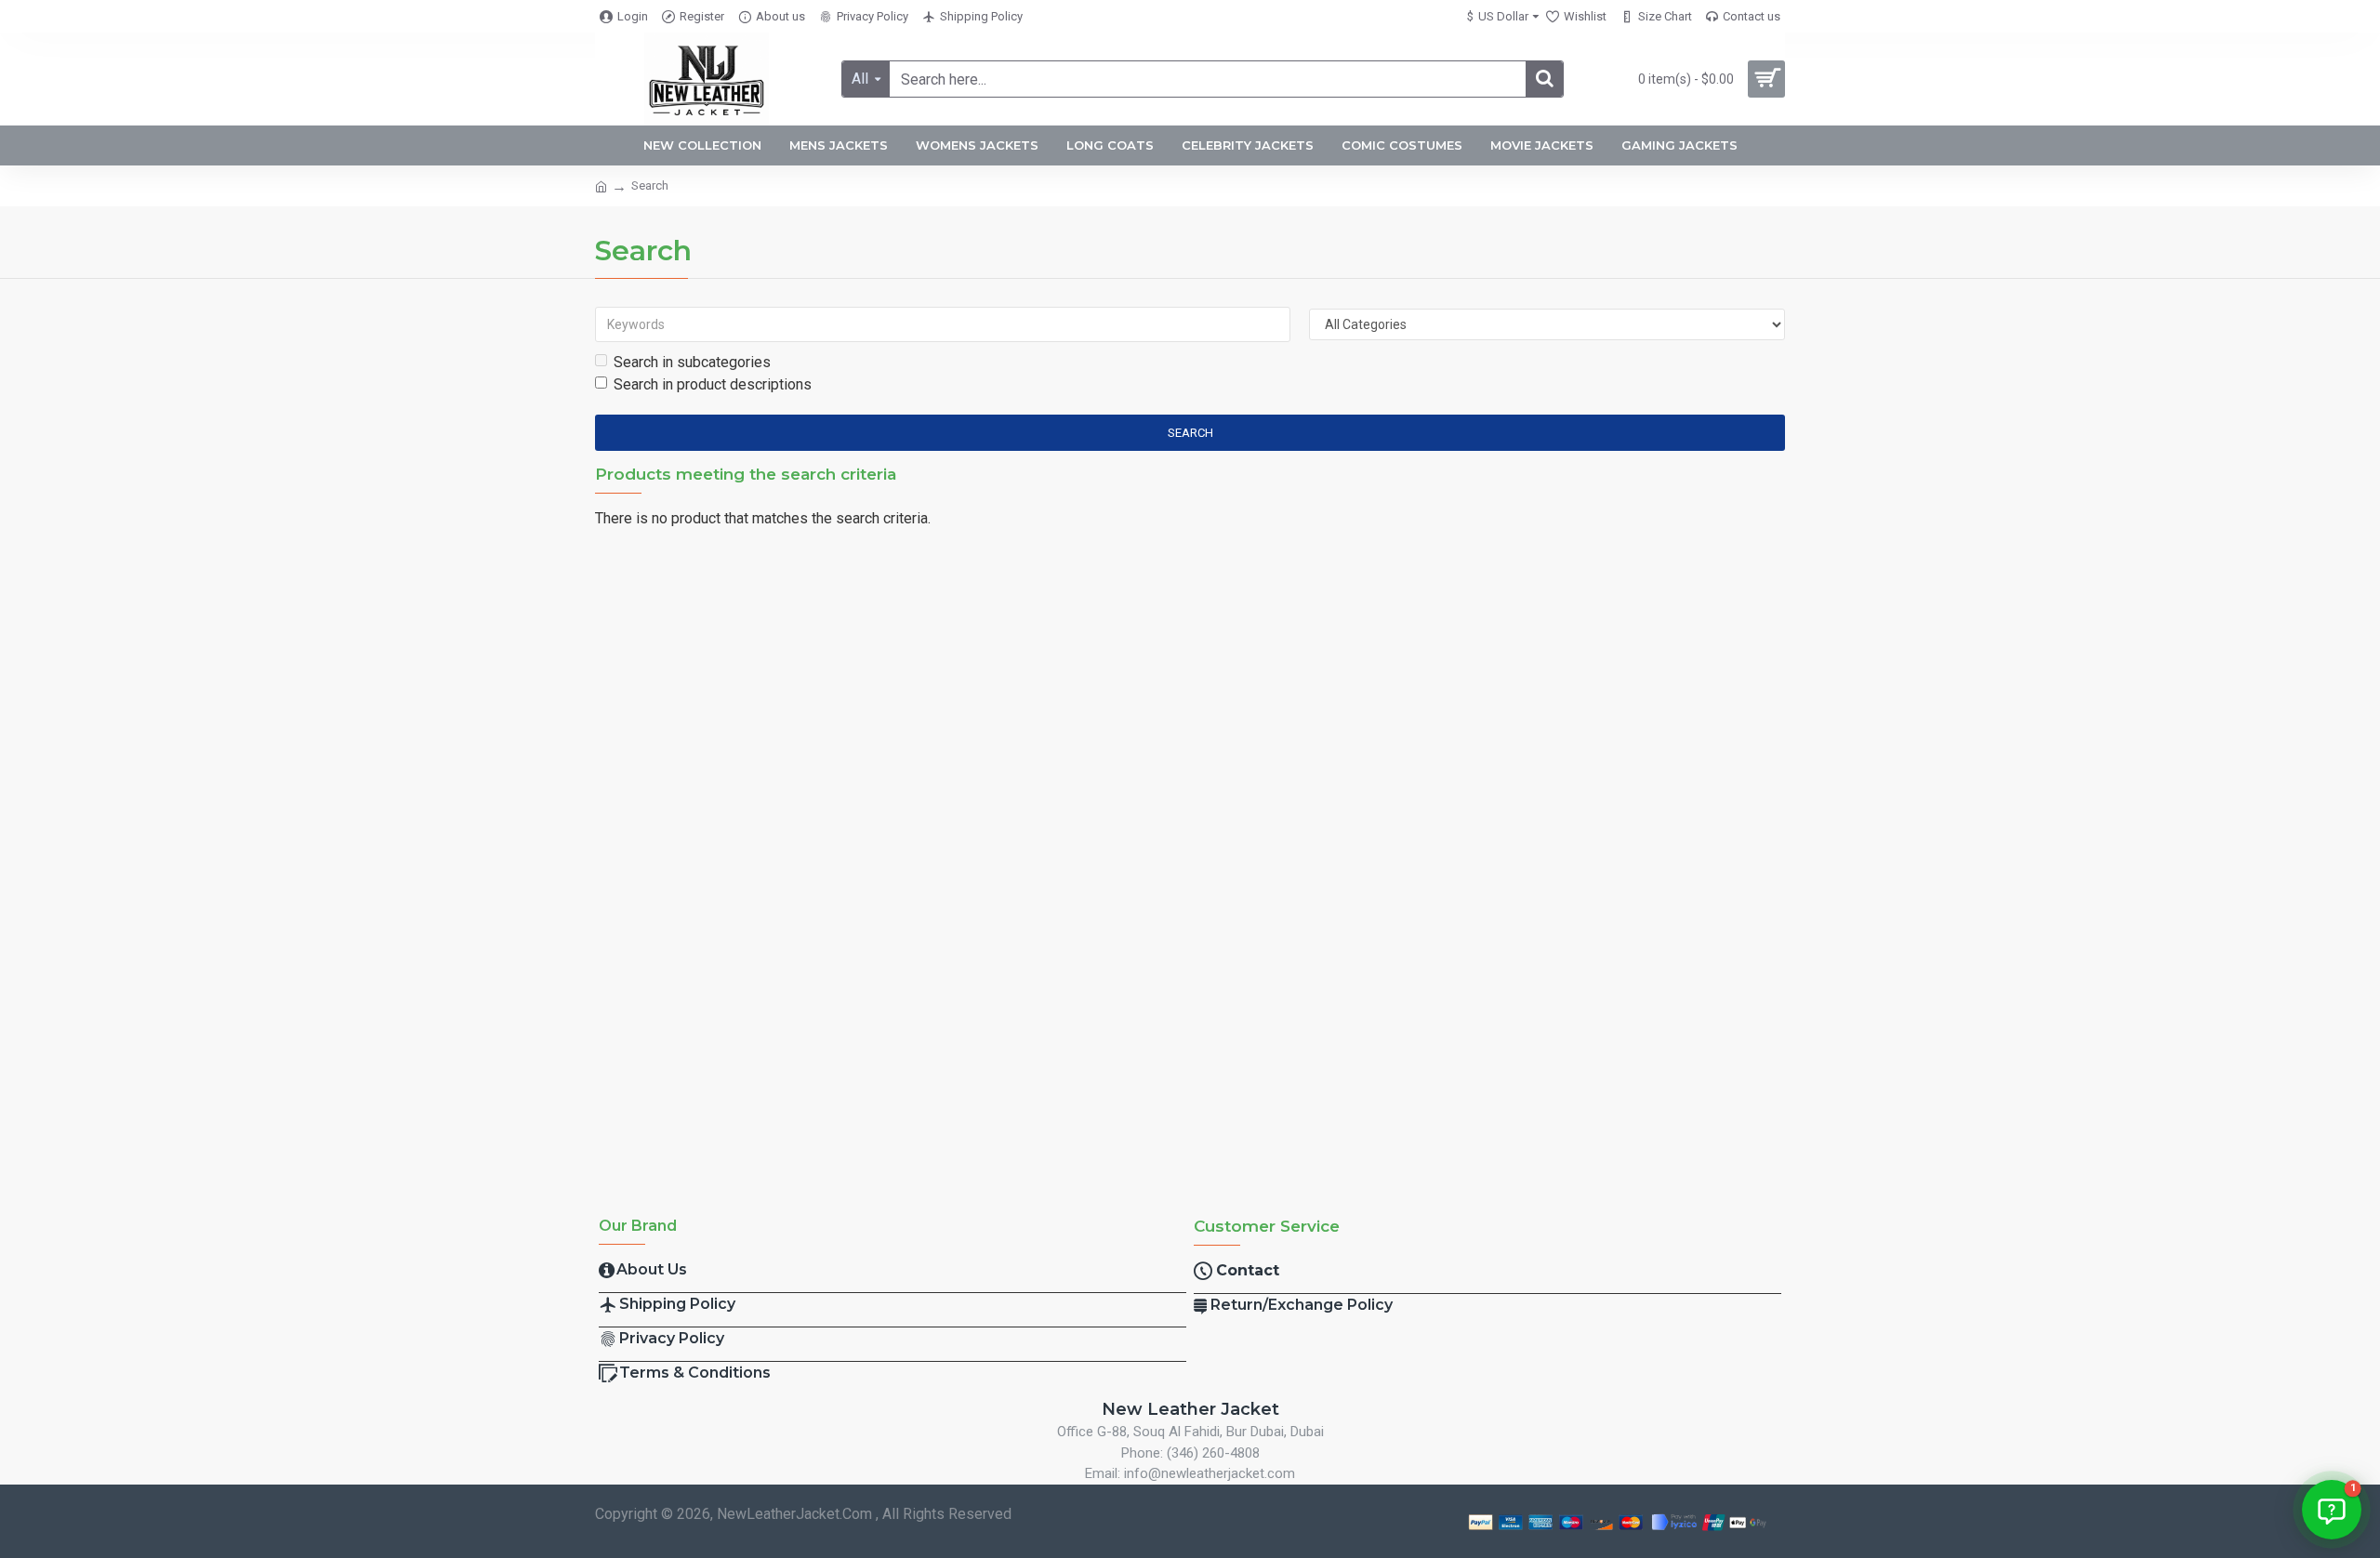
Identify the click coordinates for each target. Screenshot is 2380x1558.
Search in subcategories (692, 362)
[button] (2332, 1510)
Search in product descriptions (713, 384)
